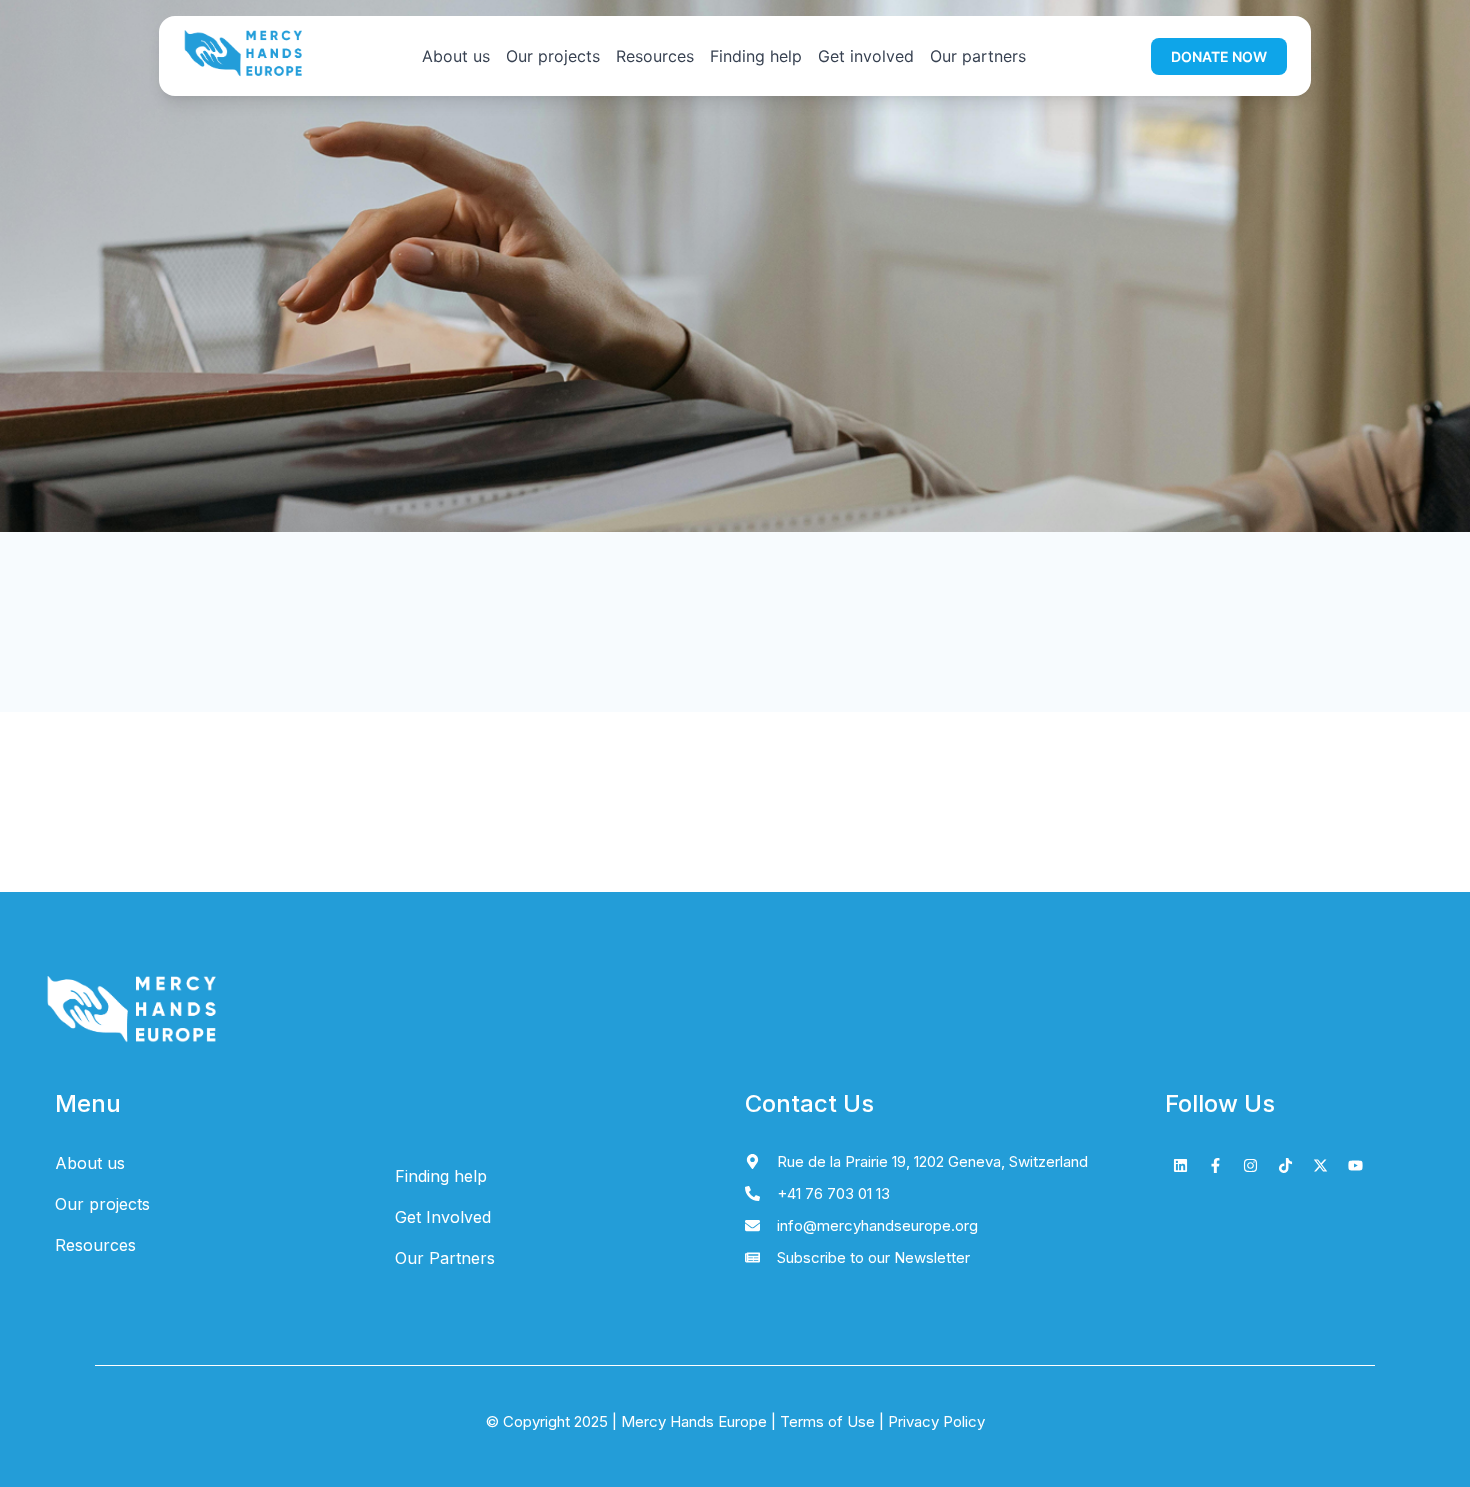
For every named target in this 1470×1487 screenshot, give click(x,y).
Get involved (866, 56)
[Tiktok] (1285, 1166)
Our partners (978, 56)
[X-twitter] (1320, 1166)
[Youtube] (1355, 1166)
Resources (655, 56)
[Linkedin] (1180, 1166)
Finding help (756, 56)
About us (456, 56)
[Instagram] (1250, 1166)
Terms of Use (827, 1421)
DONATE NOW (1219, 56)
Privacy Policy (934, 1421)
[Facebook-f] (1215, 1166)
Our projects (553, 56)
